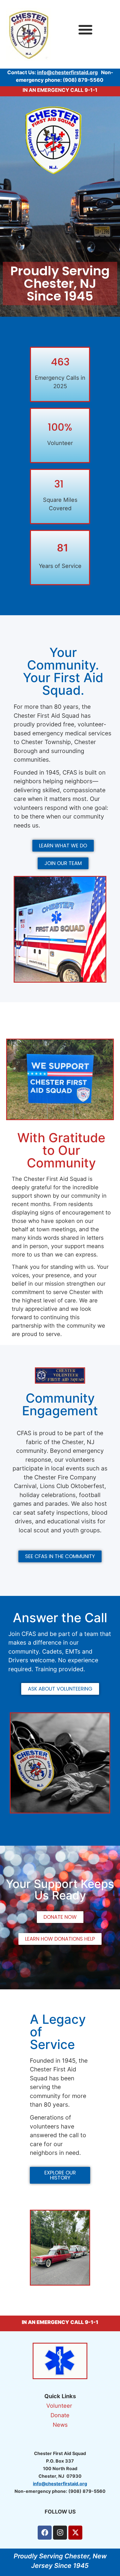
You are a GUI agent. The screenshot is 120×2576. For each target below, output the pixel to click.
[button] (85, 29)
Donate (60, 2415)
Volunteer (60, 2406)
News (60, 2425)
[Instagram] (60, 2533)
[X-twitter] (75, 2533)
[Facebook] (45, 2533)
